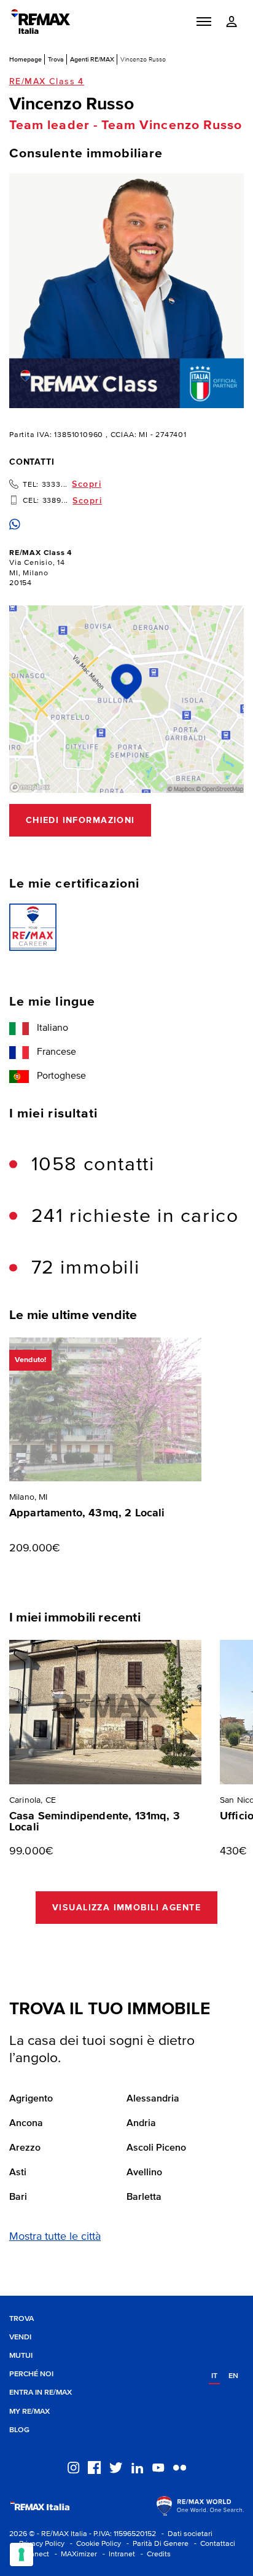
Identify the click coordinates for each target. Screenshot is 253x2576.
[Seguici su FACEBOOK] (94, 2467)
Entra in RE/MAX (41, 2393)
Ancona (26, 2124)
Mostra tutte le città (55, 2237)
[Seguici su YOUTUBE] (158, 2467)
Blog (19, 2430)
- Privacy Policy (37, 2544)
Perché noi (31, 2374)
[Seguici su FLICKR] (180, 2467)
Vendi (20, 2337)
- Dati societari (185, 2534)
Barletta (144, 2197)
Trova (56, 59)
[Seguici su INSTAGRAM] (73, 2467)
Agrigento (31, 2099)
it (214, 2376)
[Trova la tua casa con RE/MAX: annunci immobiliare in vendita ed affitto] (41, 22)
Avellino (144, 2173)
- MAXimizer (74, 2554)
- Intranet (117, 2554)
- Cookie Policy (94, 2544)
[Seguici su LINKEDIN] (137, 2467)
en (233, 2376)
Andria (141, 2124)
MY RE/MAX (29, 2412)
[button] (204, 22)
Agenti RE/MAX (92, 59)
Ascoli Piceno (156, 2148)
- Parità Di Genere (156, 2544)
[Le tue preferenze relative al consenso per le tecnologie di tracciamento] (21, 2554)
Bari (18, 2197)
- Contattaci (213, 2544)
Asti (18, 2173)
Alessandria (153, 2099)
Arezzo (25, 2148)
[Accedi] (232, 22)
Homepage (25, 59)
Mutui (21, 2356)
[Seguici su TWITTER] (116, 2467)
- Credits (154, 2554)
